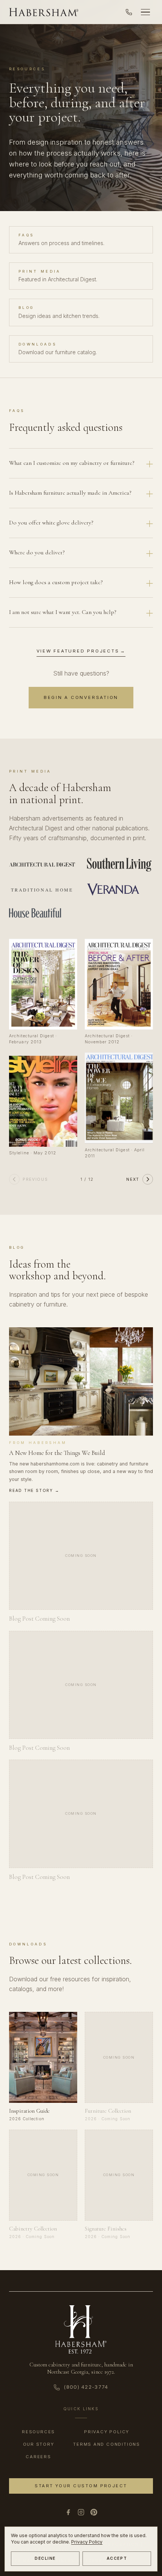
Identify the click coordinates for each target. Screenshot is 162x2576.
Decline (45, 2558)
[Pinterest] (94, 2512)
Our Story (39, 2444)
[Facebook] (68, 2512)
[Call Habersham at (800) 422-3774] (129, 12)
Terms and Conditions (107, 2444)
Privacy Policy (87, 2542)
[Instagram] (81, 2512)
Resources (38, 2432)
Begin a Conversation (81, 697)
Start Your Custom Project (81, 2486)
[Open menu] (145, 12)
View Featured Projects (81, 651)
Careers (38, 2457)
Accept (117, 2558)
